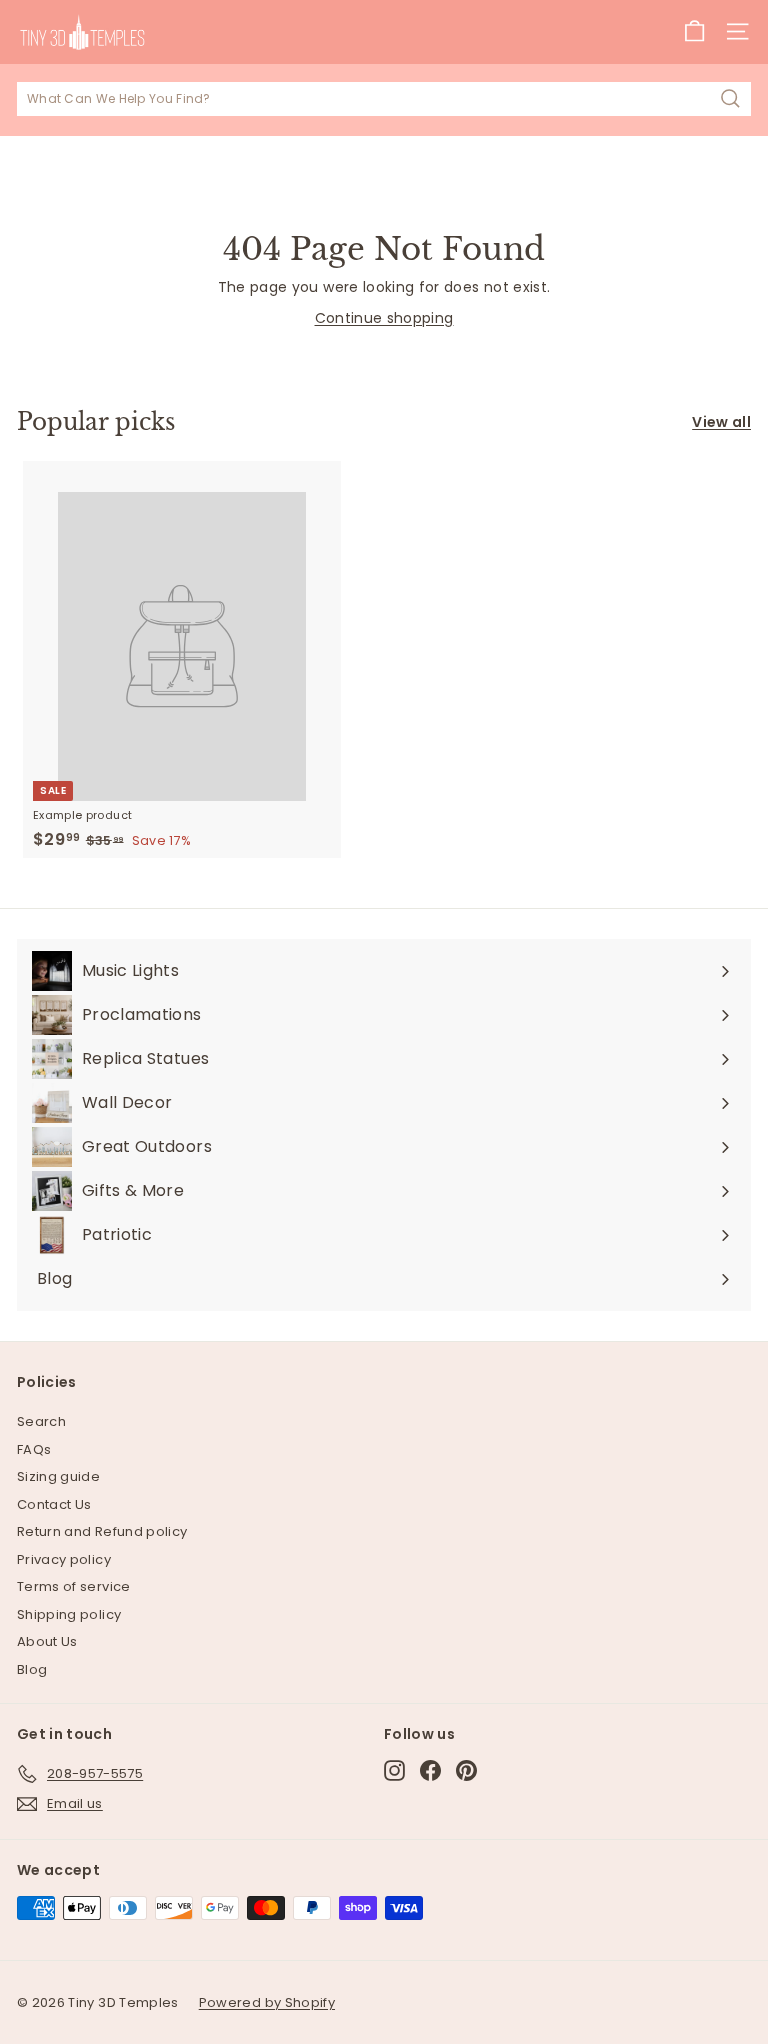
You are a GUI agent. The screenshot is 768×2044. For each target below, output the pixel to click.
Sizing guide (58, 1476)
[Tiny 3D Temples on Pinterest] (466, 1770)
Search (41, 1421)
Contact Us (54, 1504)
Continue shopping (384, 318)
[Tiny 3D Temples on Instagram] (394, 1770)
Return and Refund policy (102, 1531)
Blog (32, 1669)
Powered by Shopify (267, 2002)
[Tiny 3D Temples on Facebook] (430, 1770)
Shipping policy (69, 1614)
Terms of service (74, 1586)
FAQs (34, 1449)
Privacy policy (64, 1559)
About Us (47, 1641)
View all (721, 422)
